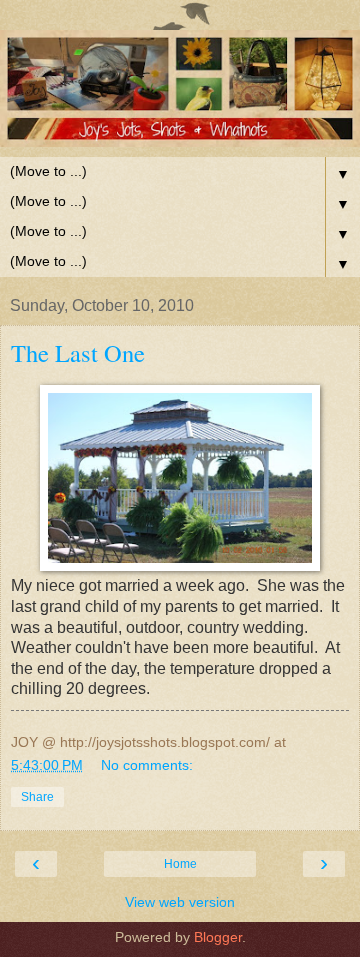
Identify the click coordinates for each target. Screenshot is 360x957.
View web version (180, 902)
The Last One (78, 352)
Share (37, 797)
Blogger (218, 937)
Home (180, 864)
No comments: (147, 765)
